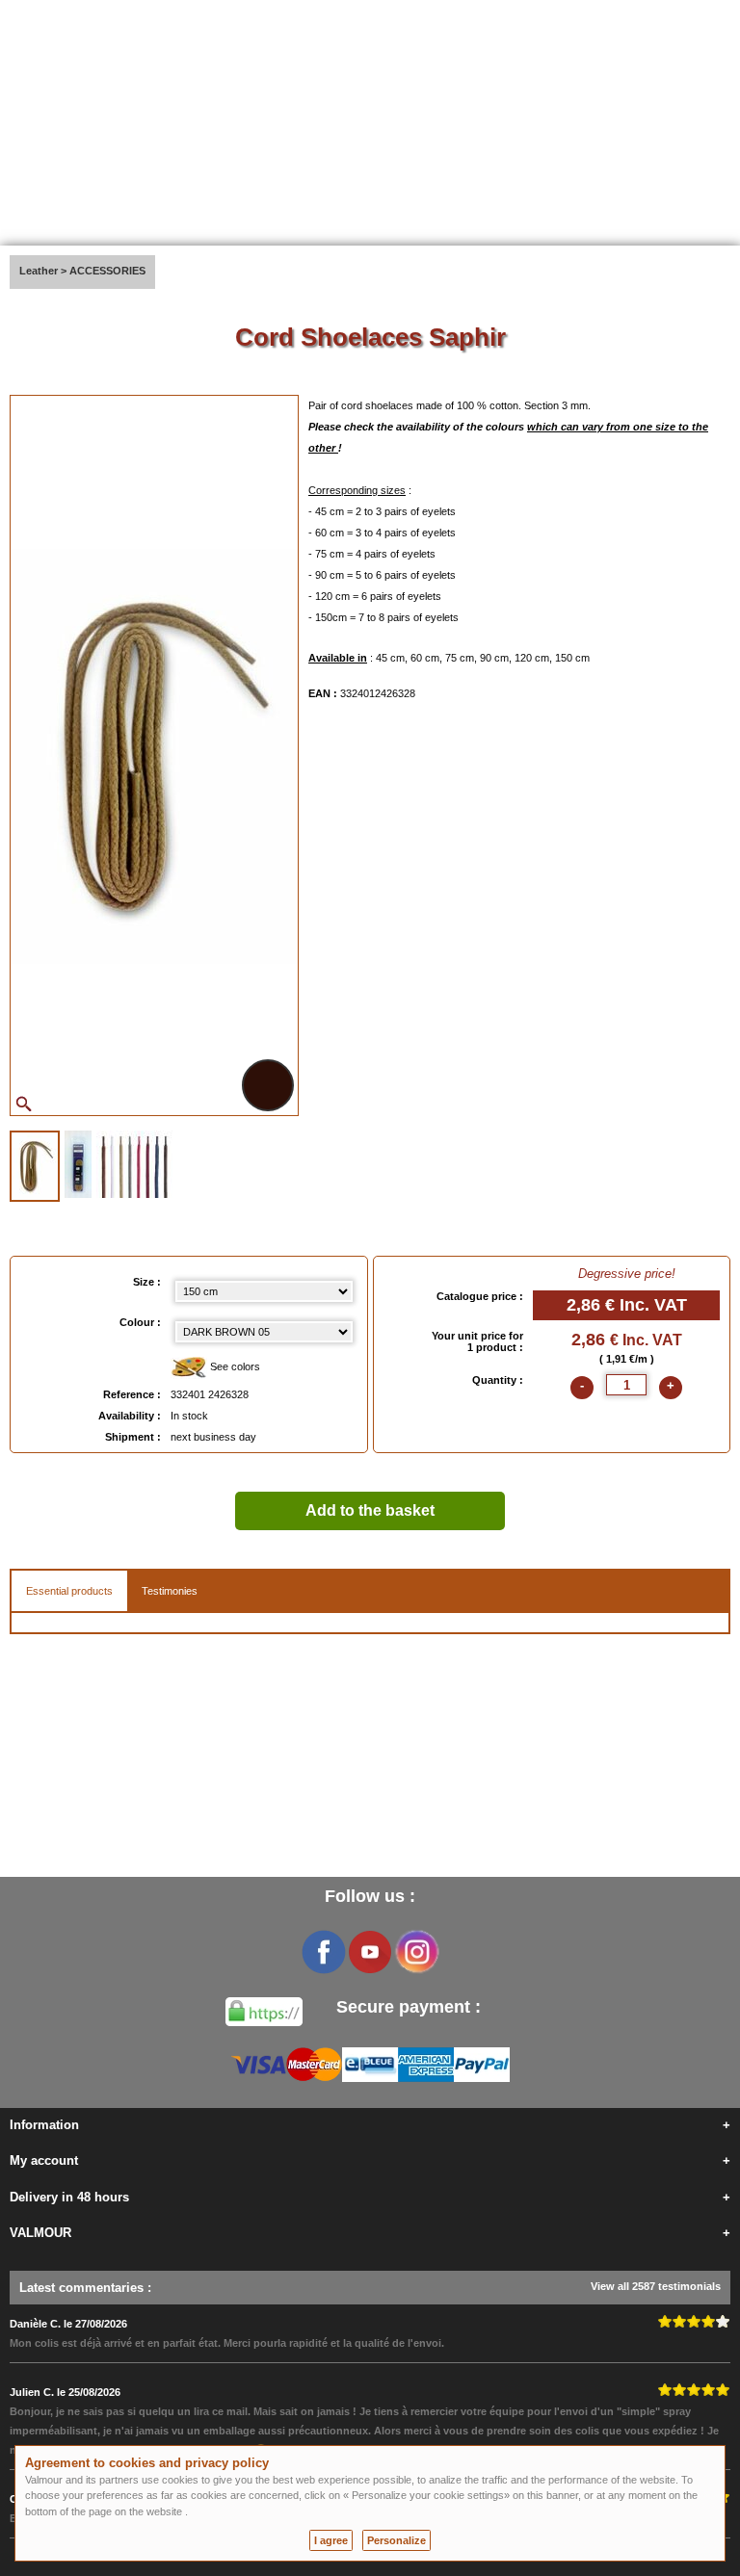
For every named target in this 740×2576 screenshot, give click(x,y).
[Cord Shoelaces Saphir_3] (134, 1164)
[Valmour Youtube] (370, 1952)
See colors (234, 1366)
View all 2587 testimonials (656, 2286)
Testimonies (170, 1591)
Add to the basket (370, 1510)
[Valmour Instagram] (416, 1952)
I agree (331, 2540)
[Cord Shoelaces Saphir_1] (35, 1166)
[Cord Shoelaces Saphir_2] (78, 1164)
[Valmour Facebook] (324, 1952)
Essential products (69, 1591)
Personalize (396, 2540)
